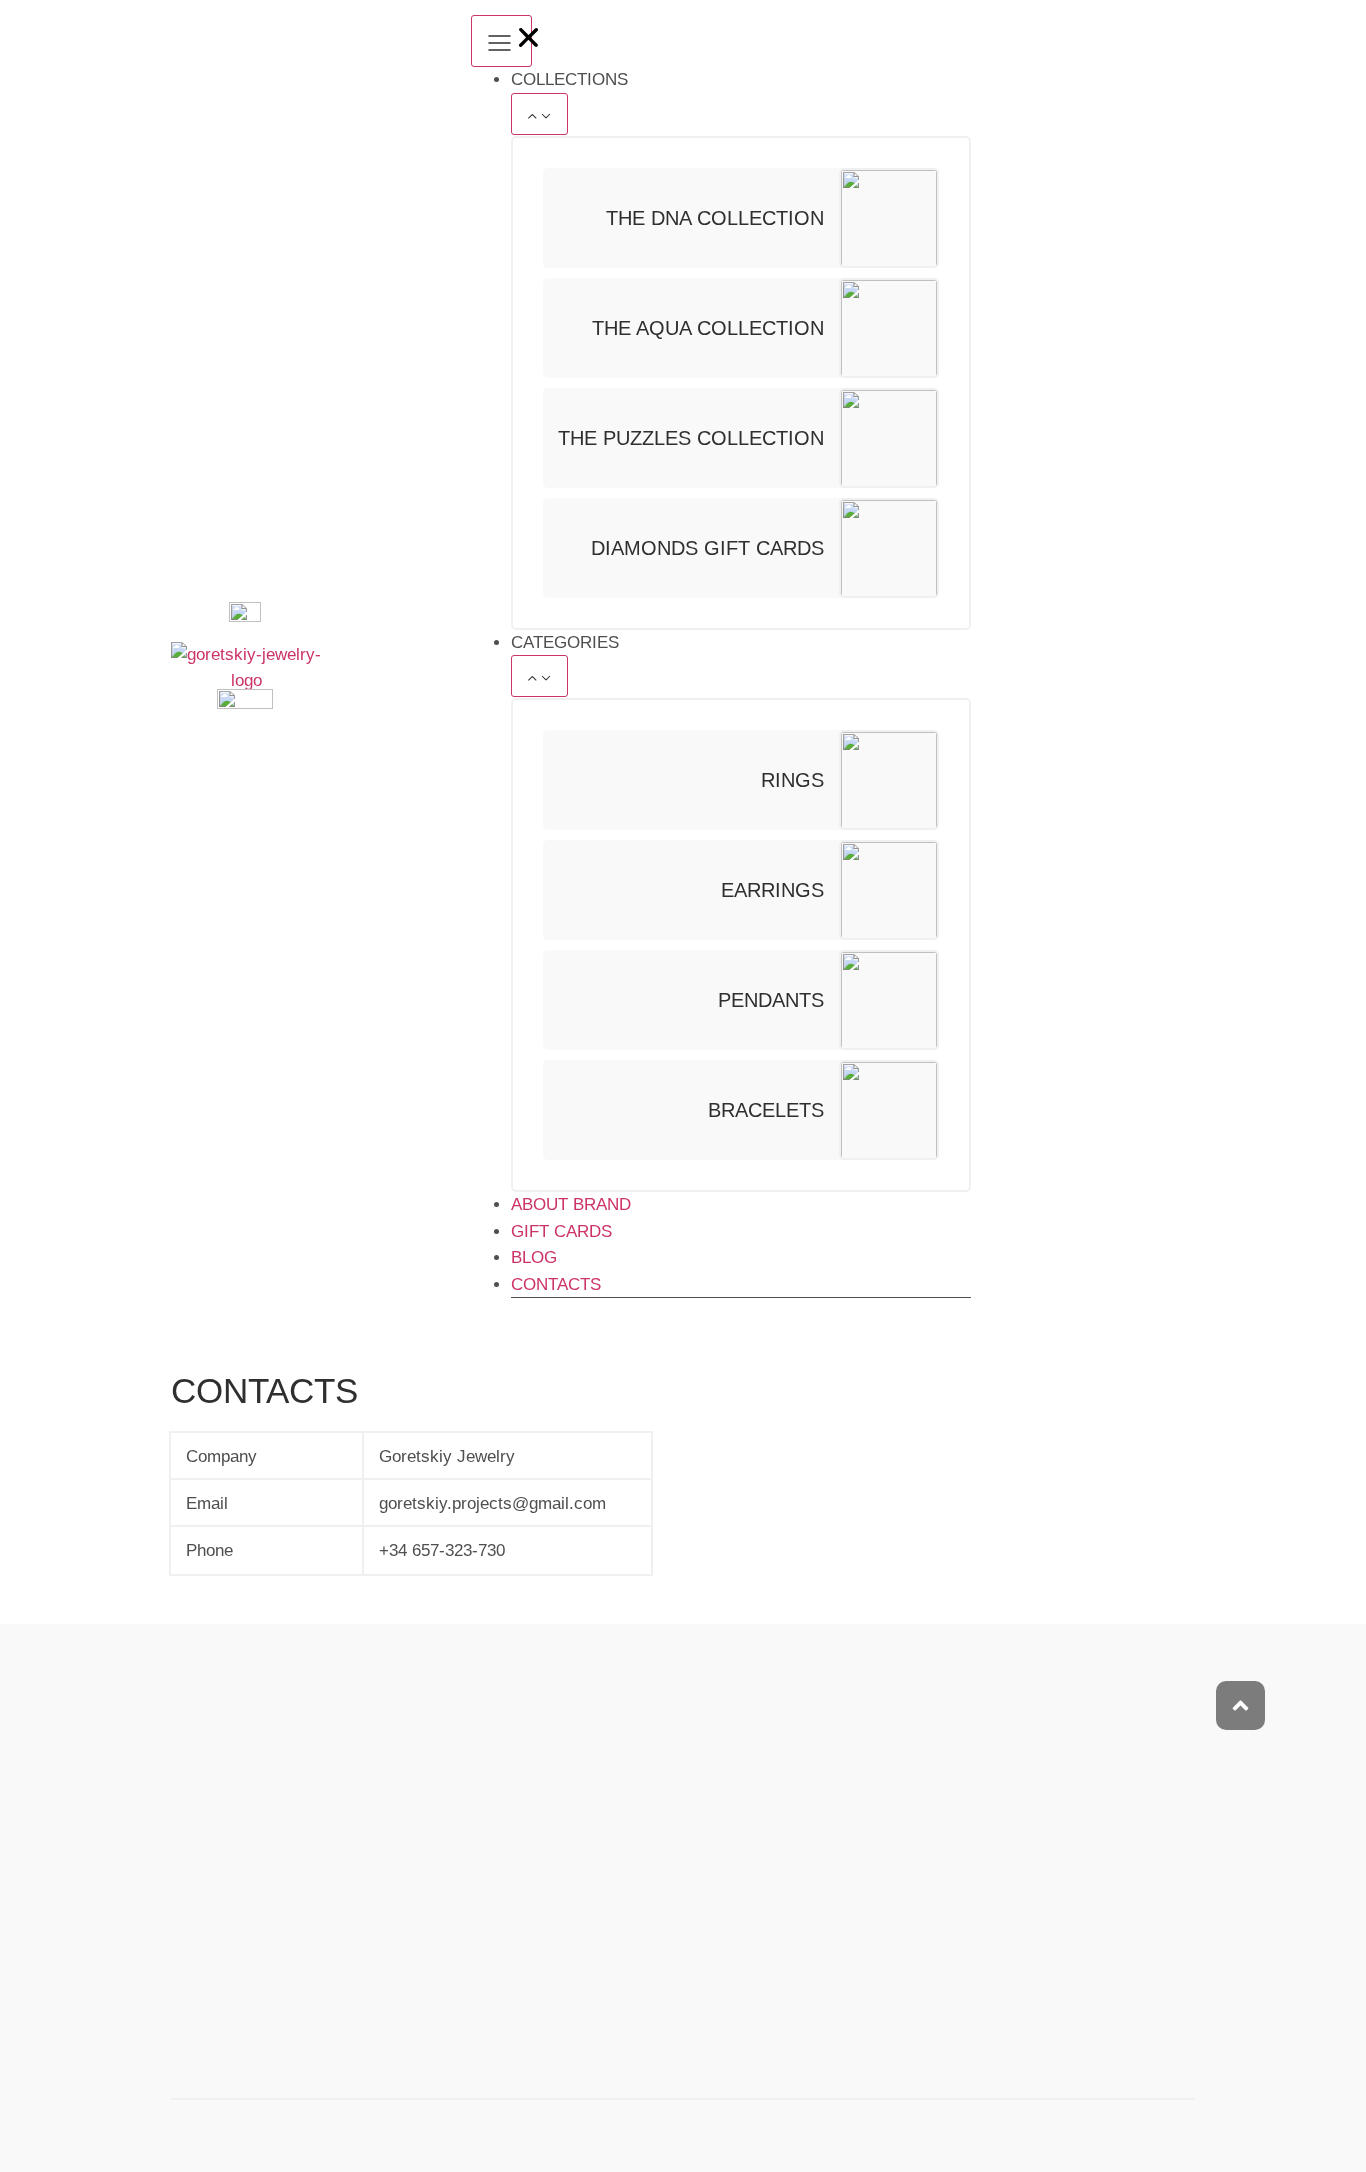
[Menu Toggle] (501, 41)
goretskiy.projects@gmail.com (492, 1503)
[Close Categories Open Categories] (539, 676)
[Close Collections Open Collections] (539, 114)
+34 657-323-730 (442, 1550)
